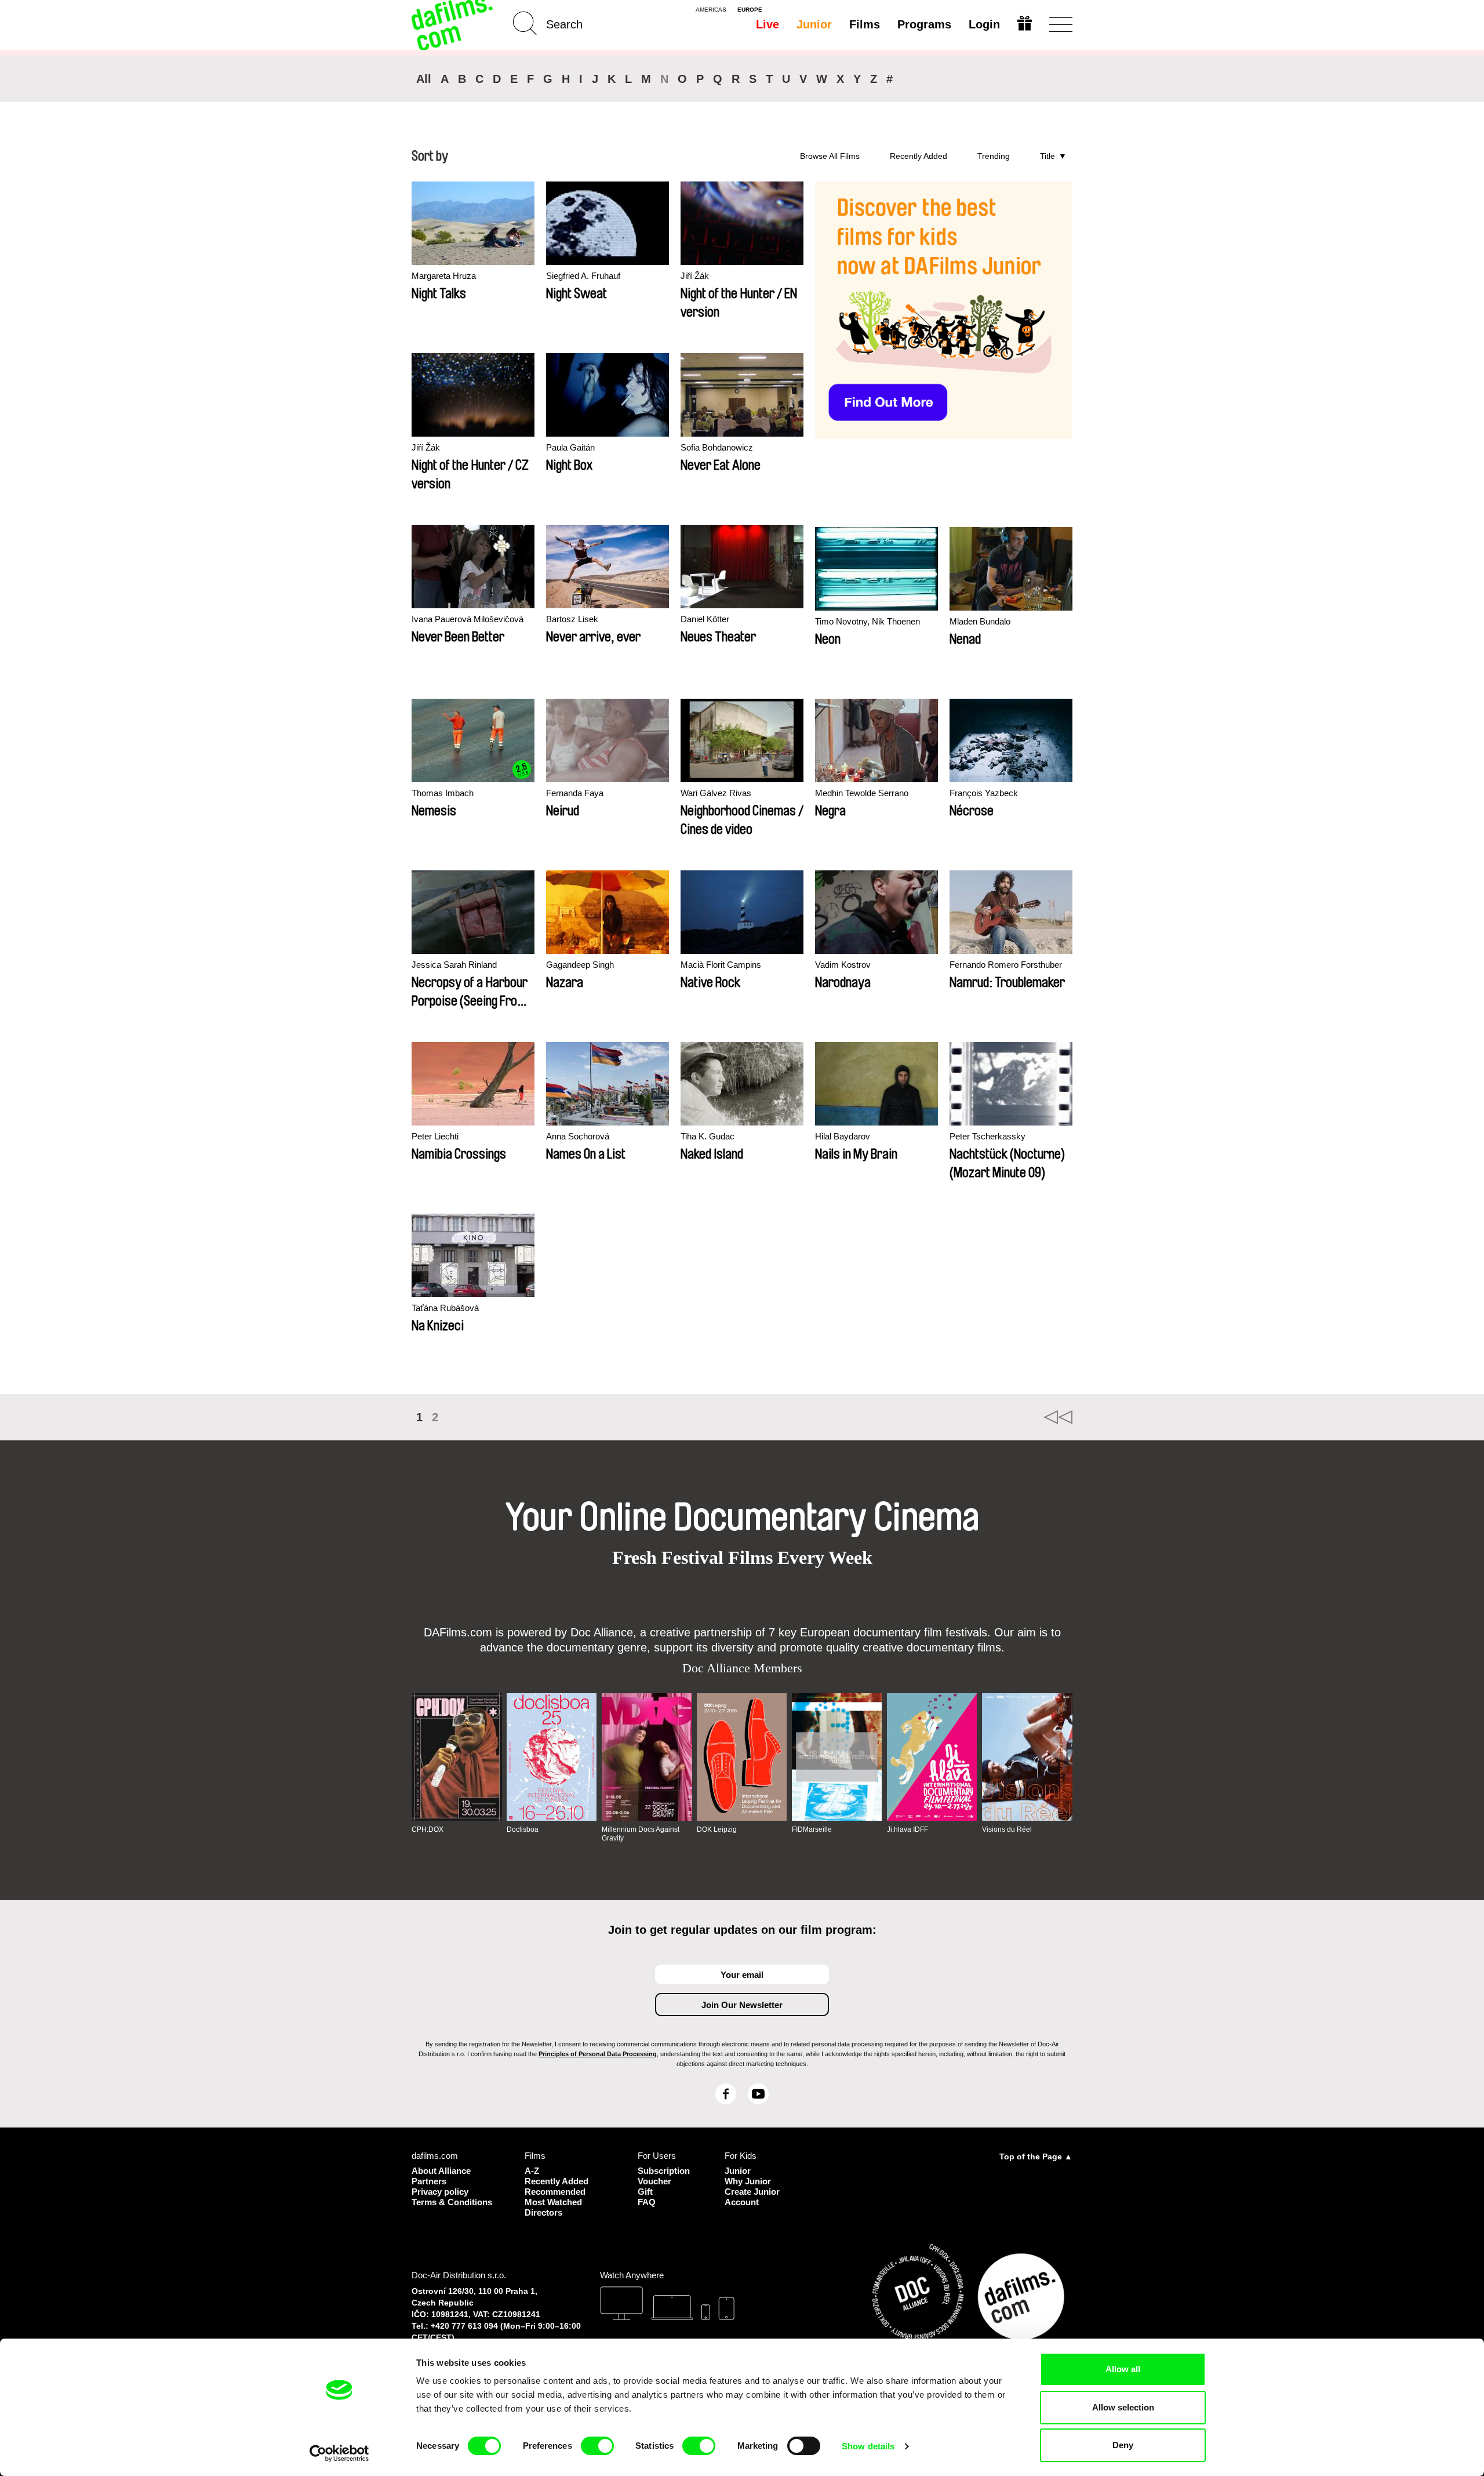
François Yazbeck (984, 793)
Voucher (654, 2181)
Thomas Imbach (443, 793)
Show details (868, 2446)
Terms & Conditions (452, 2202)
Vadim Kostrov (843, 965)
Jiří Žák (695, 276)
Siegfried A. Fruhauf (583, 276)
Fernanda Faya (575, 793)
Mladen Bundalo (980, 621)
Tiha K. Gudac (708, 1136)
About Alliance (441, 2171)
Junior (814, 24)
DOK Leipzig (717, 1829)
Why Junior (748, 2181)
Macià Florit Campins (721, 965)
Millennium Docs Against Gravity (641, 1834)
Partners (429, 2181)
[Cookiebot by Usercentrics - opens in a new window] (339, 2453)
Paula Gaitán (570, 447)
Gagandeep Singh (580, 965)
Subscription (664, 2171)
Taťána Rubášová (445, 1308)
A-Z (532, 2171)
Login (984, 24)
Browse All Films (830, 156)
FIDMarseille (812, 1829)
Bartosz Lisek (572, 619)
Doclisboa (523, 1829)
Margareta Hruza (444, 276)
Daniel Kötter (705, 619)
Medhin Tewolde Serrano (862, 793)
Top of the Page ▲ (1036, 2156)
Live (768, 24)
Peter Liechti (435, 1136)
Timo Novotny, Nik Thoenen (868, 621)
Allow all (1123, 2369)
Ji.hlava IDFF (908, 1829)
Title (1047, 156)
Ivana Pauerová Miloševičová (468, 619)
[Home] (453, 25)
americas (711, 10)
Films (865, 24)
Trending (994, 156)
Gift (645, 2192)
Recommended (555, 2192)
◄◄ (1058, 1417)
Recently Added (919, 156)
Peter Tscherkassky (987, 1136)
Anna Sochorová (578, 1136)
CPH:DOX (428, 1829)
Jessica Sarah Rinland (454, 965)
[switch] (597, 2446)
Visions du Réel (1007, 1829)
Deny (1123, 2445)
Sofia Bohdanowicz (717, 447)
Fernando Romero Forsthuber (1006, 965)
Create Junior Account (752, 2197)
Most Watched (553, 2202)
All (424, 79)
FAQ (647, 2202)
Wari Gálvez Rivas (716, 793)
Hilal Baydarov (843, 1136)
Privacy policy (440, 2192)
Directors (543, 2212)
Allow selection (1123, 2407)
